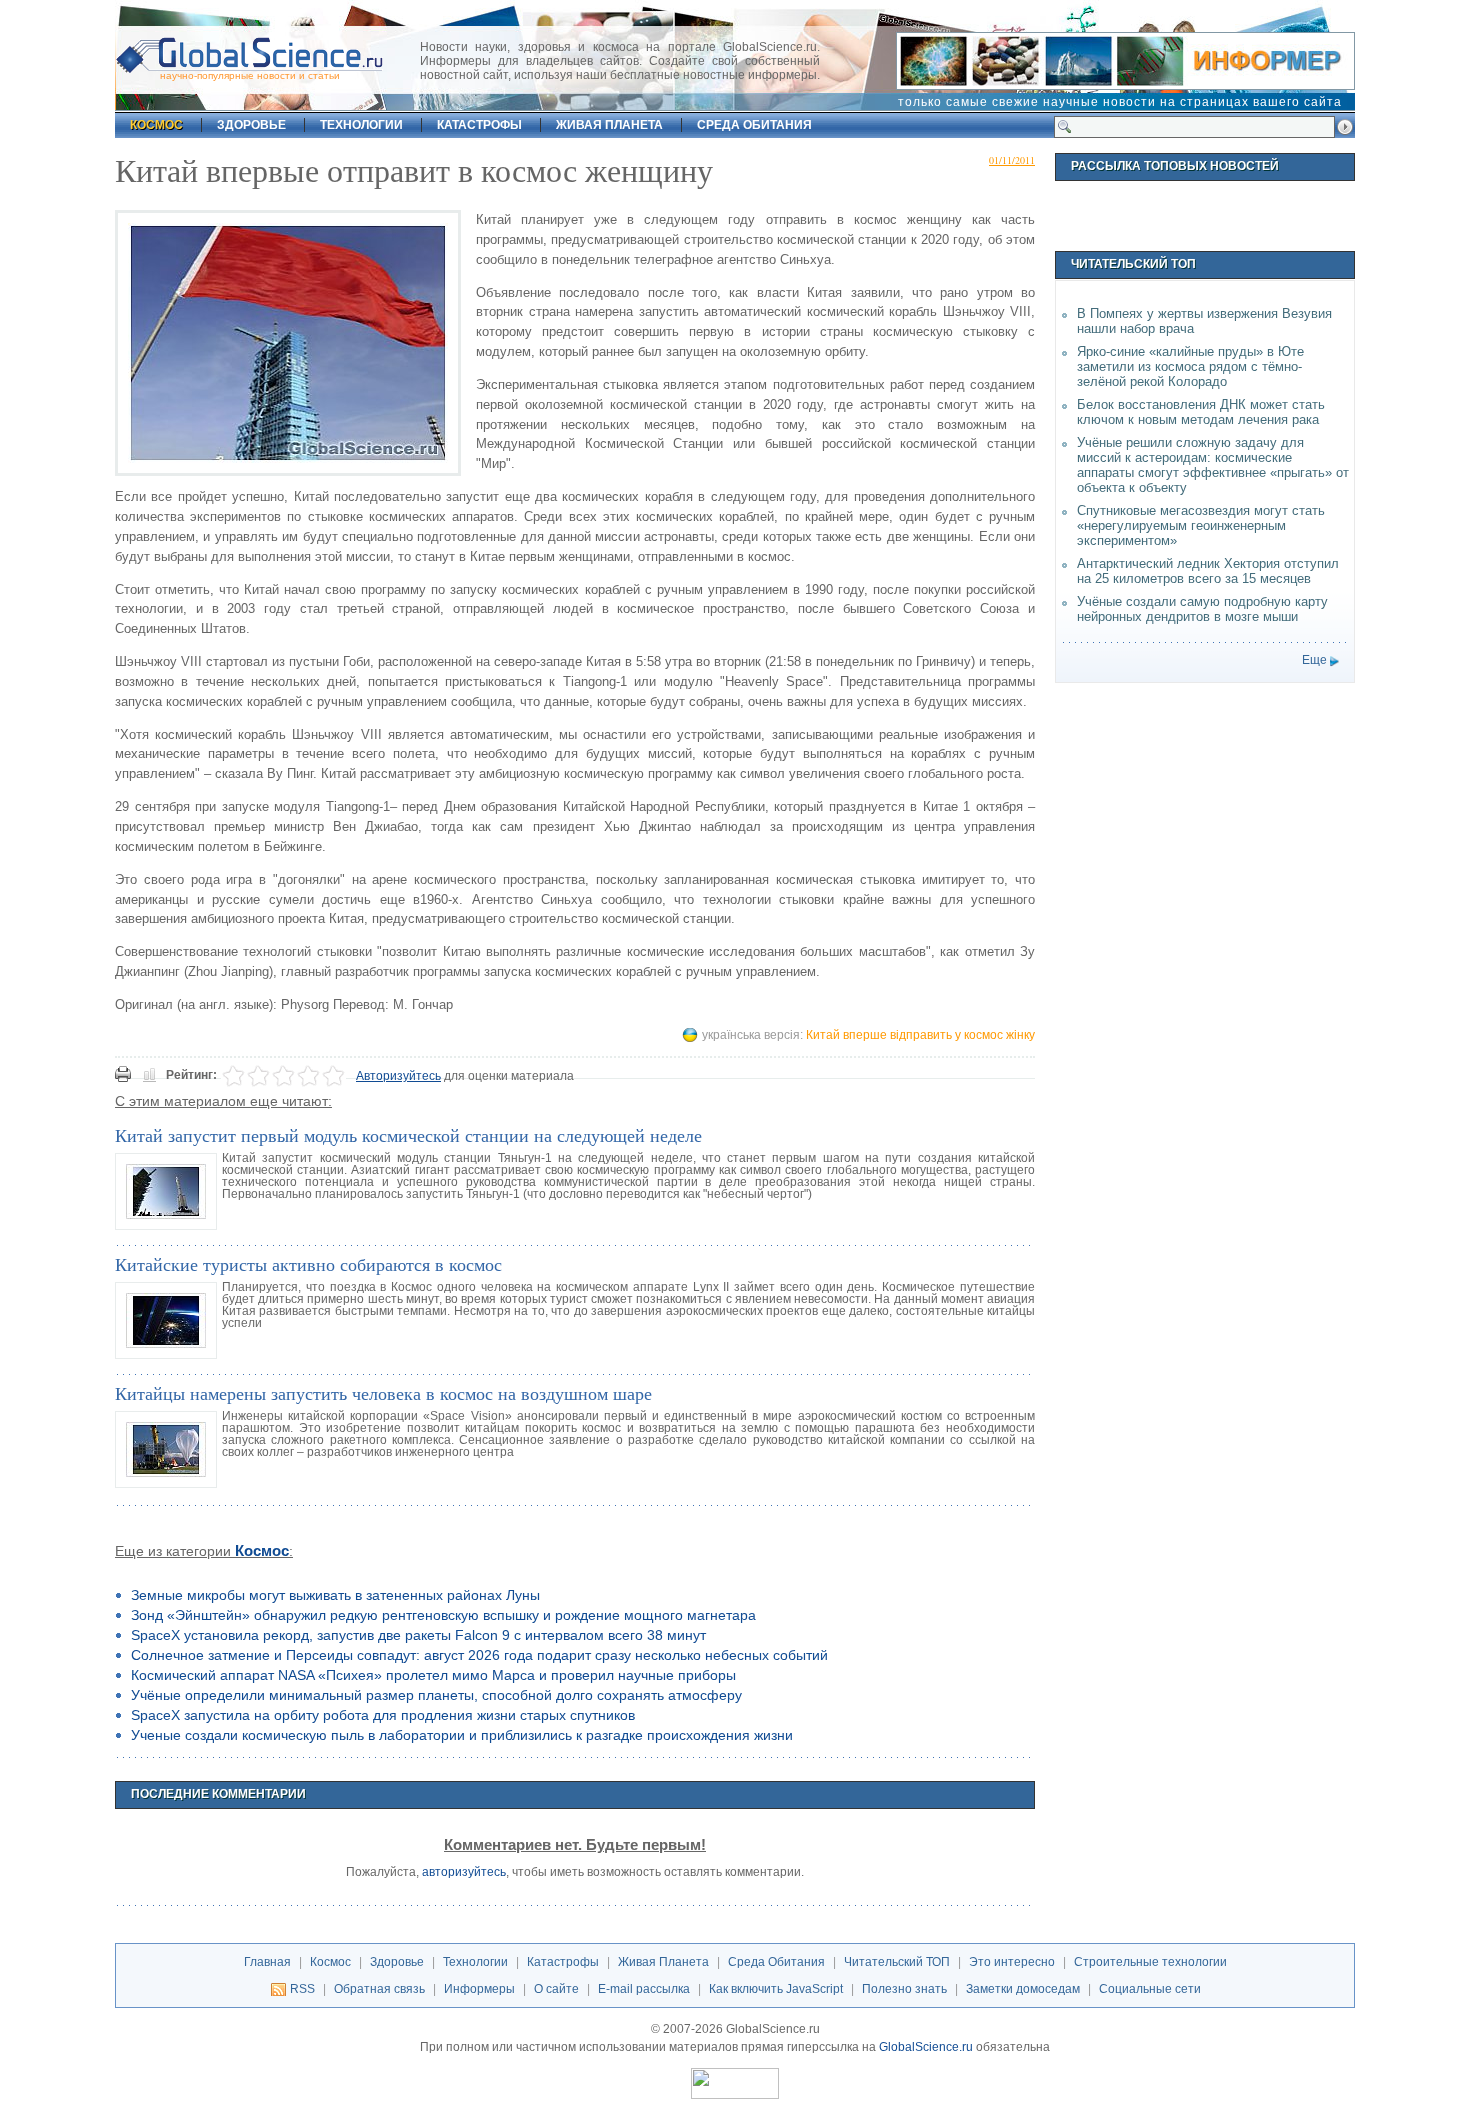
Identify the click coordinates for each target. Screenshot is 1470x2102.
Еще (1314, 660)
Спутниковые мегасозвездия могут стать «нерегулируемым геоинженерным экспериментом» (1201, 525)
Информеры (479, 1989)
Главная (267, 1962)
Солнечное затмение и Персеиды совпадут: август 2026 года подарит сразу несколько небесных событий (479, 1655)
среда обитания (754, 125)
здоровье (251, 125)
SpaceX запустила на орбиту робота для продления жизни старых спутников (383, 1715)
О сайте (556, 1989)
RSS (302, 1989)
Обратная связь (379, 1989)
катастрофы (479, 125)
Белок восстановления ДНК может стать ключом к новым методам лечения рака (1201, 412)
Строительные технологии (1150, 1962)
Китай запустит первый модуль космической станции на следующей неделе (408, 1135)
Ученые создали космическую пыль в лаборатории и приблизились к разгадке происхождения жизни (462, 1735)
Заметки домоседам (1023, 1989)
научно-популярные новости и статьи (250, 75)
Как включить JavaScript (776, 1989)
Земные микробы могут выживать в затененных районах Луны (335, 1595)
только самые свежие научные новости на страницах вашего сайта (1120, 102)
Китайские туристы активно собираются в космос (308, 1264)
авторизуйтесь (464, 1872)
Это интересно (1012, 1962)
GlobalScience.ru (926, 2047)
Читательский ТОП (897, 1962)
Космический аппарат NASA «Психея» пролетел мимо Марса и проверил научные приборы (433, 1675)
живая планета (609, 125)
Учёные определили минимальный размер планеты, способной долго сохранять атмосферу (436, 1695)
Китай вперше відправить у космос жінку (920, 1035)
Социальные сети (1150, 1989)
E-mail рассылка (644, 1989)
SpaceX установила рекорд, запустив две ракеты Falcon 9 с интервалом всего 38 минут (418, 1635)
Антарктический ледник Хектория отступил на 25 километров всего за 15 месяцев (1208, 571)
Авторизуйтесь (398, 1076)
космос (156, 125)
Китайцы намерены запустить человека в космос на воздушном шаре (383, 1393)
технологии (361, 125)
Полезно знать (904, 1989)
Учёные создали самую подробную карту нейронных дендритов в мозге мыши (1202, 609)
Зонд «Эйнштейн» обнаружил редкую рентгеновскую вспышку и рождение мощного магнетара (443, 1615)
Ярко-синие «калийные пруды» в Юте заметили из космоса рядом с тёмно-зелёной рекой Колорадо (1190, 366)
